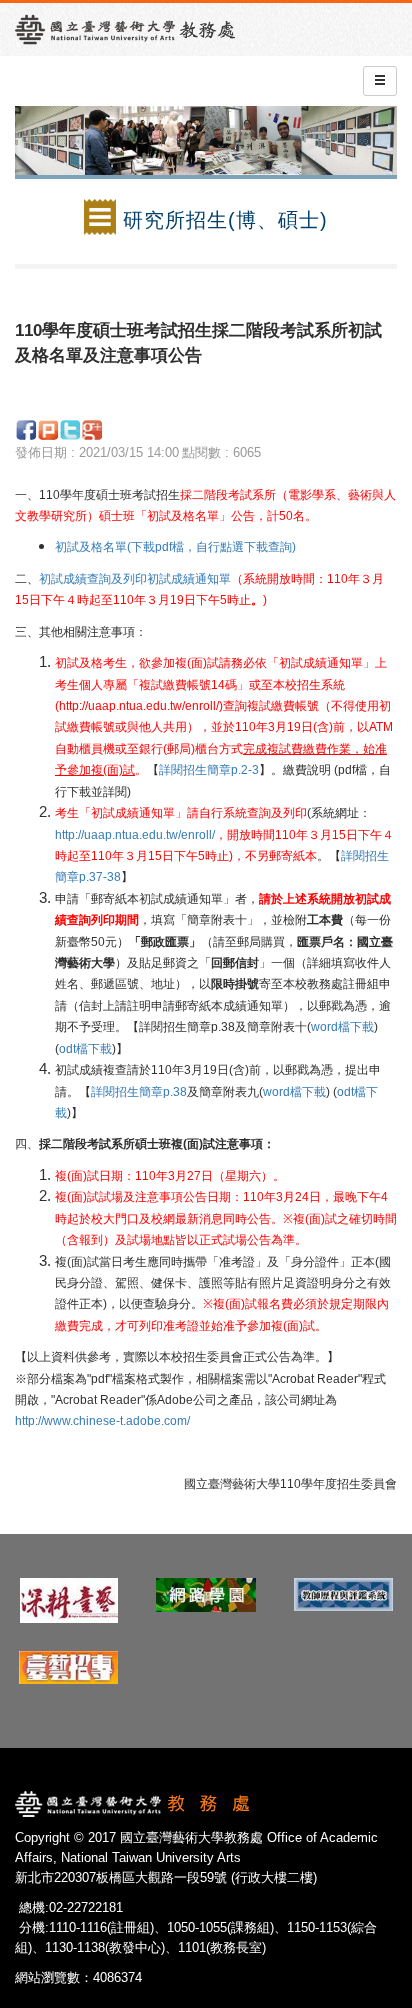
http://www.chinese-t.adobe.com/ (102, 1421)
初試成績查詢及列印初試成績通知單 (135, 579)
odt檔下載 (85, 1049)
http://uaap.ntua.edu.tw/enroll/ (135, 835)
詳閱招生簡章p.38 (139, 1092)
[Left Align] (380, 81)
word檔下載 (342, 1027)
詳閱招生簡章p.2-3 (209, 770)
